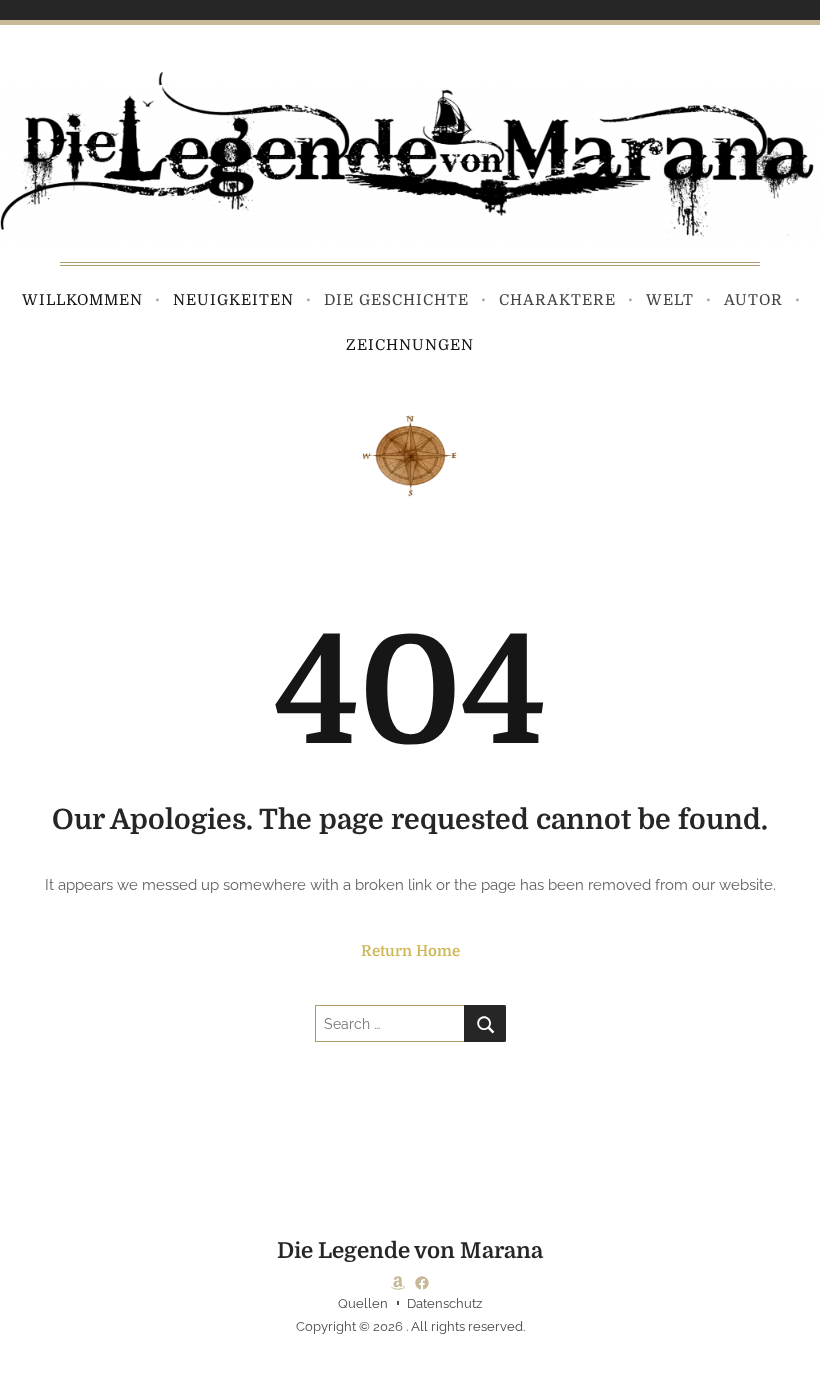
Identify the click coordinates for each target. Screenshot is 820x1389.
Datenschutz (444, 1303)
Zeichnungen (410, 345)
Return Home (410, 951)
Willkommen (82, 300)
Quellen (363, 1303)
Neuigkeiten (233, 300)
